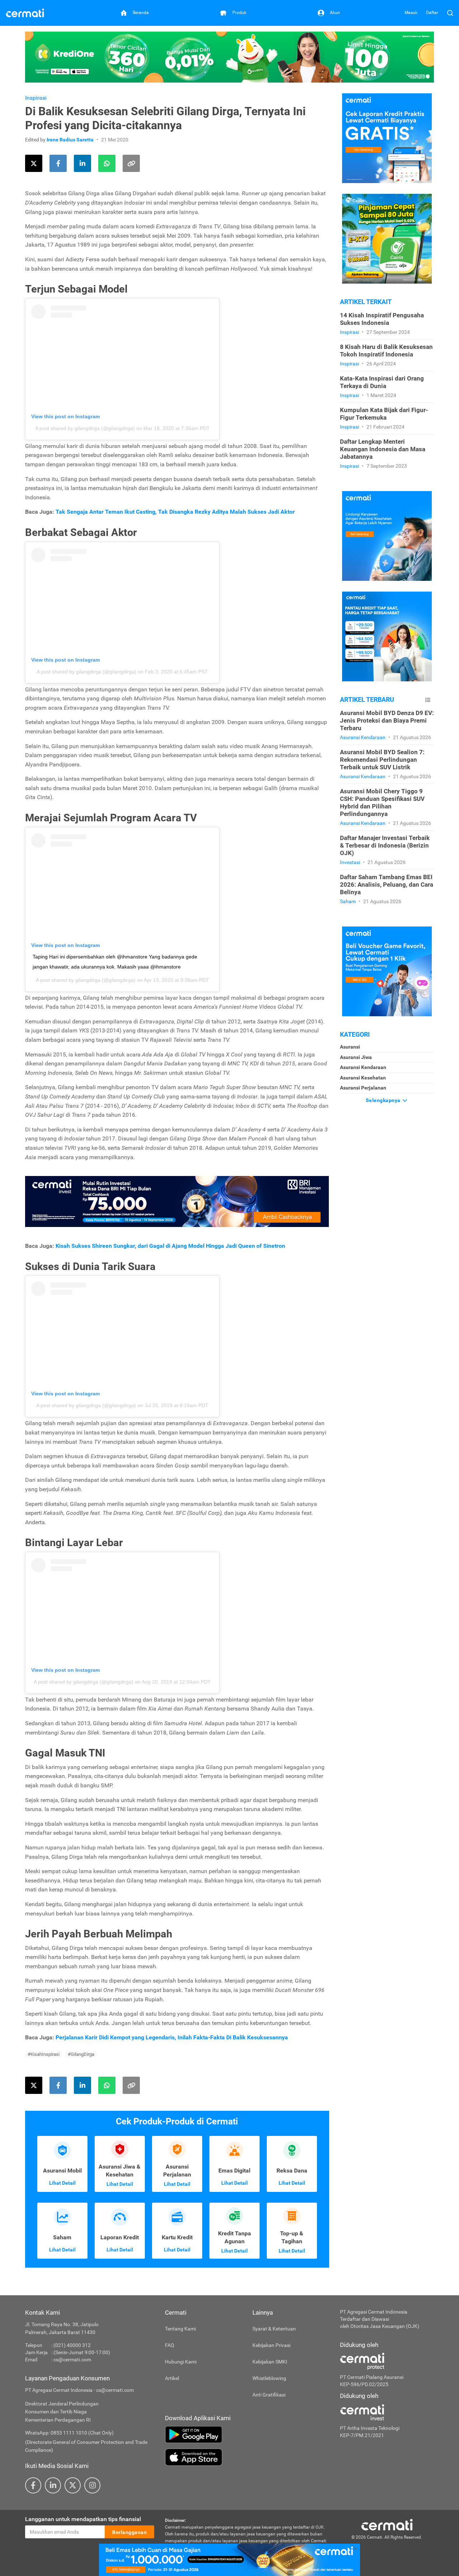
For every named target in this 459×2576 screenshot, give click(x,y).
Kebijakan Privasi (271, 2345)
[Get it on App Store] (247, 2457)
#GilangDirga (81, 2054)
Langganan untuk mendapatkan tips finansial (83, 2519)
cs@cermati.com (72, 2360)
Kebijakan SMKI (270, 2362)
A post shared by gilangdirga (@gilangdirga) (85, 428)
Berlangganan (129, 2532)
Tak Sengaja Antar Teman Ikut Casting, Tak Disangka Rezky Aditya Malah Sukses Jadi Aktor (175, 512)
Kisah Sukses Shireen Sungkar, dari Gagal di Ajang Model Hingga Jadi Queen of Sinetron (170, 1246)
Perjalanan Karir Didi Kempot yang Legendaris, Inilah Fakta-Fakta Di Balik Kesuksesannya (172, 2037)
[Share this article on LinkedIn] (82, 163)
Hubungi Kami (181, 2362)
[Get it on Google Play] (247, 2435)
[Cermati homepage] (387, 2524)
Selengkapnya (384, 1100)
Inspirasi (36, 98)
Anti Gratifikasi (269, 2395)
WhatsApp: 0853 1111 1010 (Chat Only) (69, 2433)
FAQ (170, 2345)
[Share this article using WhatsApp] (107, 163)
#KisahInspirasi (44, 2054)
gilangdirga (88, 980)
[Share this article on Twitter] (34, 163)
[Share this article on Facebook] (58, 163)
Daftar (432, 13)
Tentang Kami (180, 2329)
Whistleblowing (269, 2378)
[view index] (428, 700)
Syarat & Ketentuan (274, 2329)
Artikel (172, 2378)
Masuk (411, 13)
